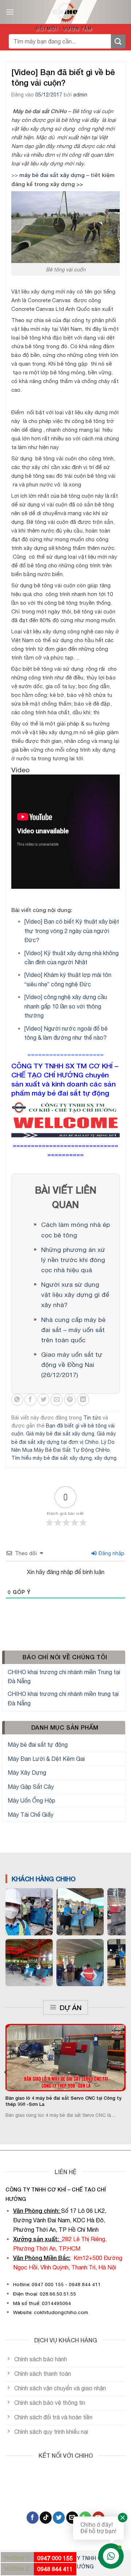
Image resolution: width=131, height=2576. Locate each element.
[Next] (125, 2072)
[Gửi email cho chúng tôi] (72, 2518)
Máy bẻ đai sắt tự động (38, 1745)
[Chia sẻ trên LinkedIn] (83, 1400)
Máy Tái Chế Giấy (31, 1815)
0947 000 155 (55, 2558)
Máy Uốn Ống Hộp (31, 1800)
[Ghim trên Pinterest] (70, 1400)
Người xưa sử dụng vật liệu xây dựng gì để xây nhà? (75, 1295)
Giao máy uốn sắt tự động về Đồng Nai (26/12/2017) (72, 1365)
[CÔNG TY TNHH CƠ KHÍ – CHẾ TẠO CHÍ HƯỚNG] (65, 12)
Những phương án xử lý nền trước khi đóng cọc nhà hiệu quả (73, 1260)
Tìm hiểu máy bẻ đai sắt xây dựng (51, 1458)
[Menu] (10, 12)
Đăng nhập (111, 1553)
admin (80, 95)
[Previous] (6, 2072)
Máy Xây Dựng (27, 1772)
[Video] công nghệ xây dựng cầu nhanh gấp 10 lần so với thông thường (66, 1006)
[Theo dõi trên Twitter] (59, 2518)
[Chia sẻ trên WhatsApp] (17, 1400)
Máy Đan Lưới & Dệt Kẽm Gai (46, 1759)
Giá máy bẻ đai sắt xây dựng (60, 1434)
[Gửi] (118, 42)
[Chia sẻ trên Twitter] (43, 1400)
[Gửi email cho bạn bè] (57, 1400)
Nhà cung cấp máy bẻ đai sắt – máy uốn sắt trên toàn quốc (73, 1330)
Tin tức (92, 1418)
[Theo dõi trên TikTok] (46, 2518)
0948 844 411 (55, 2569)
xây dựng (105, 1458)
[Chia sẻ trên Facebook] (30, 1400)
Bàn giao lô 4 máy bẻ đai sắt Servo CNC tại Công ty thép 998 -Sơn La (63, 2101)
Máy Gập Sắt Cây (31, 1787)
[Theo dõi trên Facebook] (33, 2518)
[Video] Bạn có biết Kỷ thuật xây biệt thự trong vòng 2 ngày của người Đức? (72, 931)
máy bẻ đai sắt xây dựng (52, 175)
